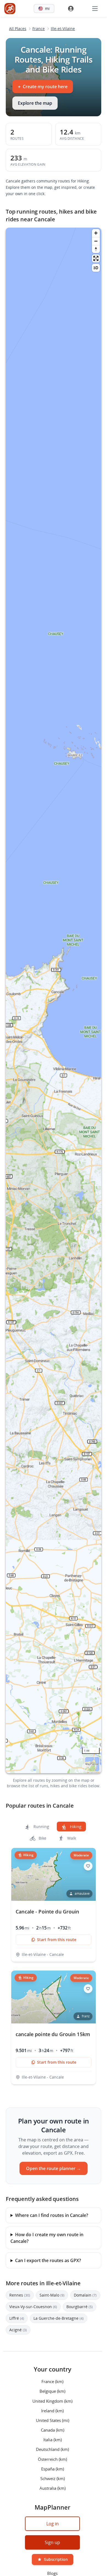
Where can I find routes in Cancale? (52, 2215)
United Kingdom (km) (52, 2401)
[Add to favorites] (88, 1866)
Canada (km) (53, 2430)
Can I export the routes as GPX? (48, 2260)
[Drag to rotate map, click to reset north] (96, 249)
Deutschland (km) (52, 2449)
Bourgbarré (80, 2307)
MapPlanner (92, 1764)
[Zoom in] (96, 233)
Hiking (75, 1827)
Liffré (17, 2318)
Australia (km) (53, 2488)
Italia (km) (53, 2440)
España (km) (53, 2469)
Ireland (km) (52, 2410)
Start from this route (57, 1940)
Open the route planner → (54, 2168)
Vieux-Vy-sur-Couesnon (33, 2307)
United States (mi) (53, 2420)
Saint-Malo (52, 2295)
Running (41, 1827)
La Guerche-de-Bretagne (59, 2318)
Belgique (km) (52, 2391)
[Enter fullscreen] (96, 258)
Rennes (20, 2295)
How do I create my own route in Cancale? (47, 2238)
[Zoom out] (96, 241)
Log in (53, 2524)
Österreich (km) (52, 2459)
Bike (42, 1838)
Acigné (18, 2330)
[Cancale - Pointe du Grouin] (54, 1905)
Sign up (52, 2542)
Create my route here (43, 87)
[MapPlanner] (10, 9)
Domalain (85, 2295)
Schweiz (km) (53, 2478)
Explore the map (35, 103)
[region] (54, 1000)
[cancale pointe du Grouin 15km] (54, 2027)
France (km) (52, 2381)
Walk (71, 1838)
